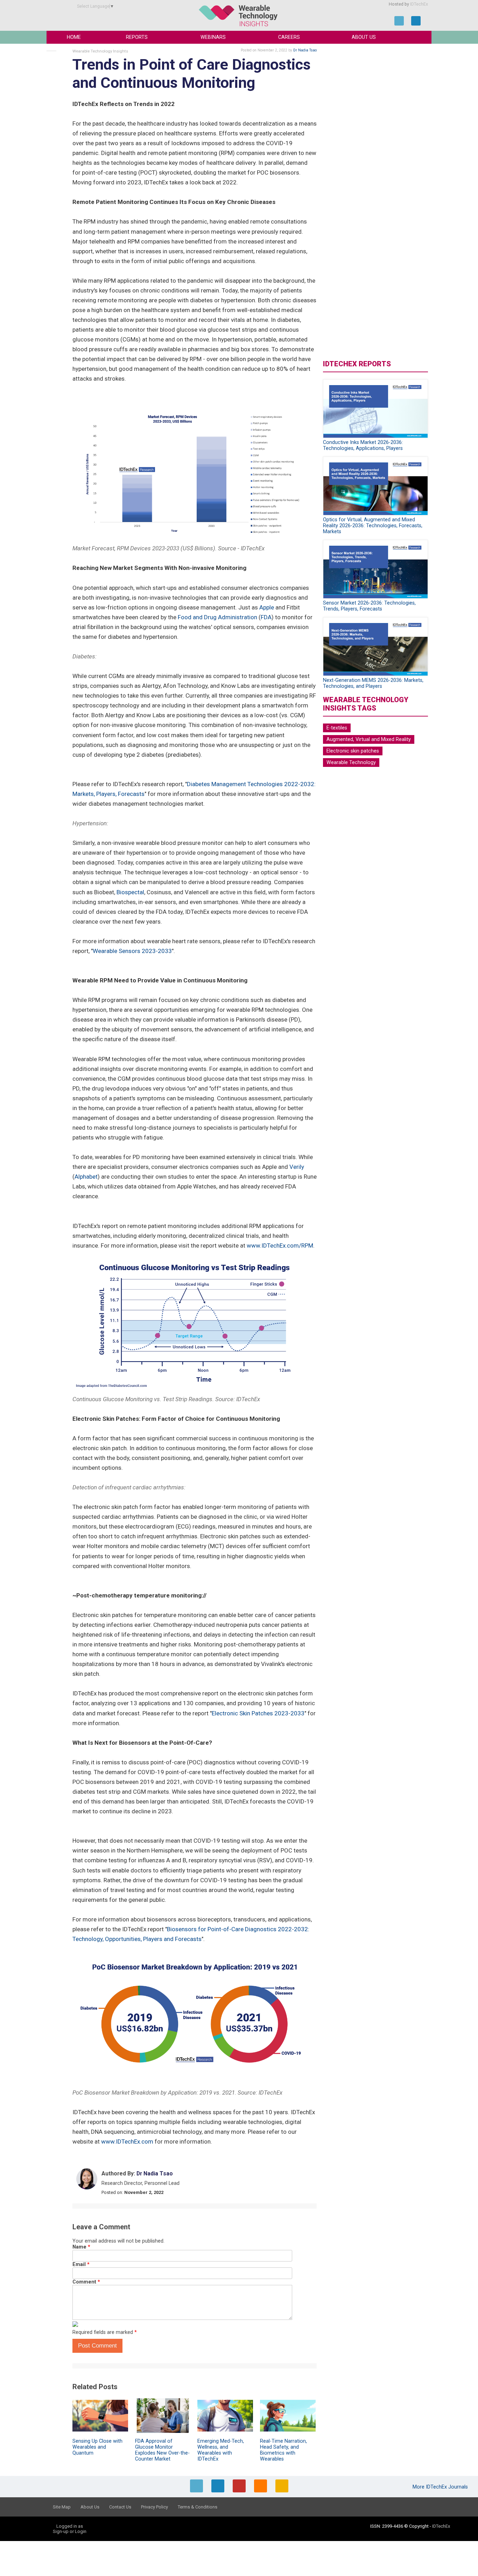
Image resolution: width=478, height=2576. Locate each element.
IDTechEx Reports (357, 364)
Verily (297, 1167)
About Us (364, 37)
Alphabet (86, 1177)
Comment (86, 2282)
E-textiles (337, 728)
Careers (289, 37)
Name (81, 2247)
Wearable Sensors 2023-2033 (132, 951)
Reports (137, 37)
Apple (267, 607)
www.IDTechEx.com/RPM (280, 1245)
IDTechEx (419, 4)
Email (81, 2264)
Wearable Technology (351, 763)
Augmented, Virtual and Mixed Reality (369, 739)
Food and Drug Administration (217, 617)
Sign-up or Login (70, 2531)
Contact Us (120, 2507)
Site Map (62, 2507)
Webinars (213, 37)
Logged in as (70, 2526)
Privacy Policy (154, 2507)
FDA (266, 617)
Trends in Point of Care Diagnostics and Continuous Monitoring (192, 74)
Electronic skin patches (353, 751)
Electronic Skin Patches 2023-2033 (258, 1713)
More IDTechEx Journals (441, 2487)
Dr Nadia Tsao (305, 50)
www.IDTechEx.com (127, 2141)
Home (74, 37)
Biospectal (130, 892)
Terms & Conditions (198, 2507)
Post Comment (97, 2346)
